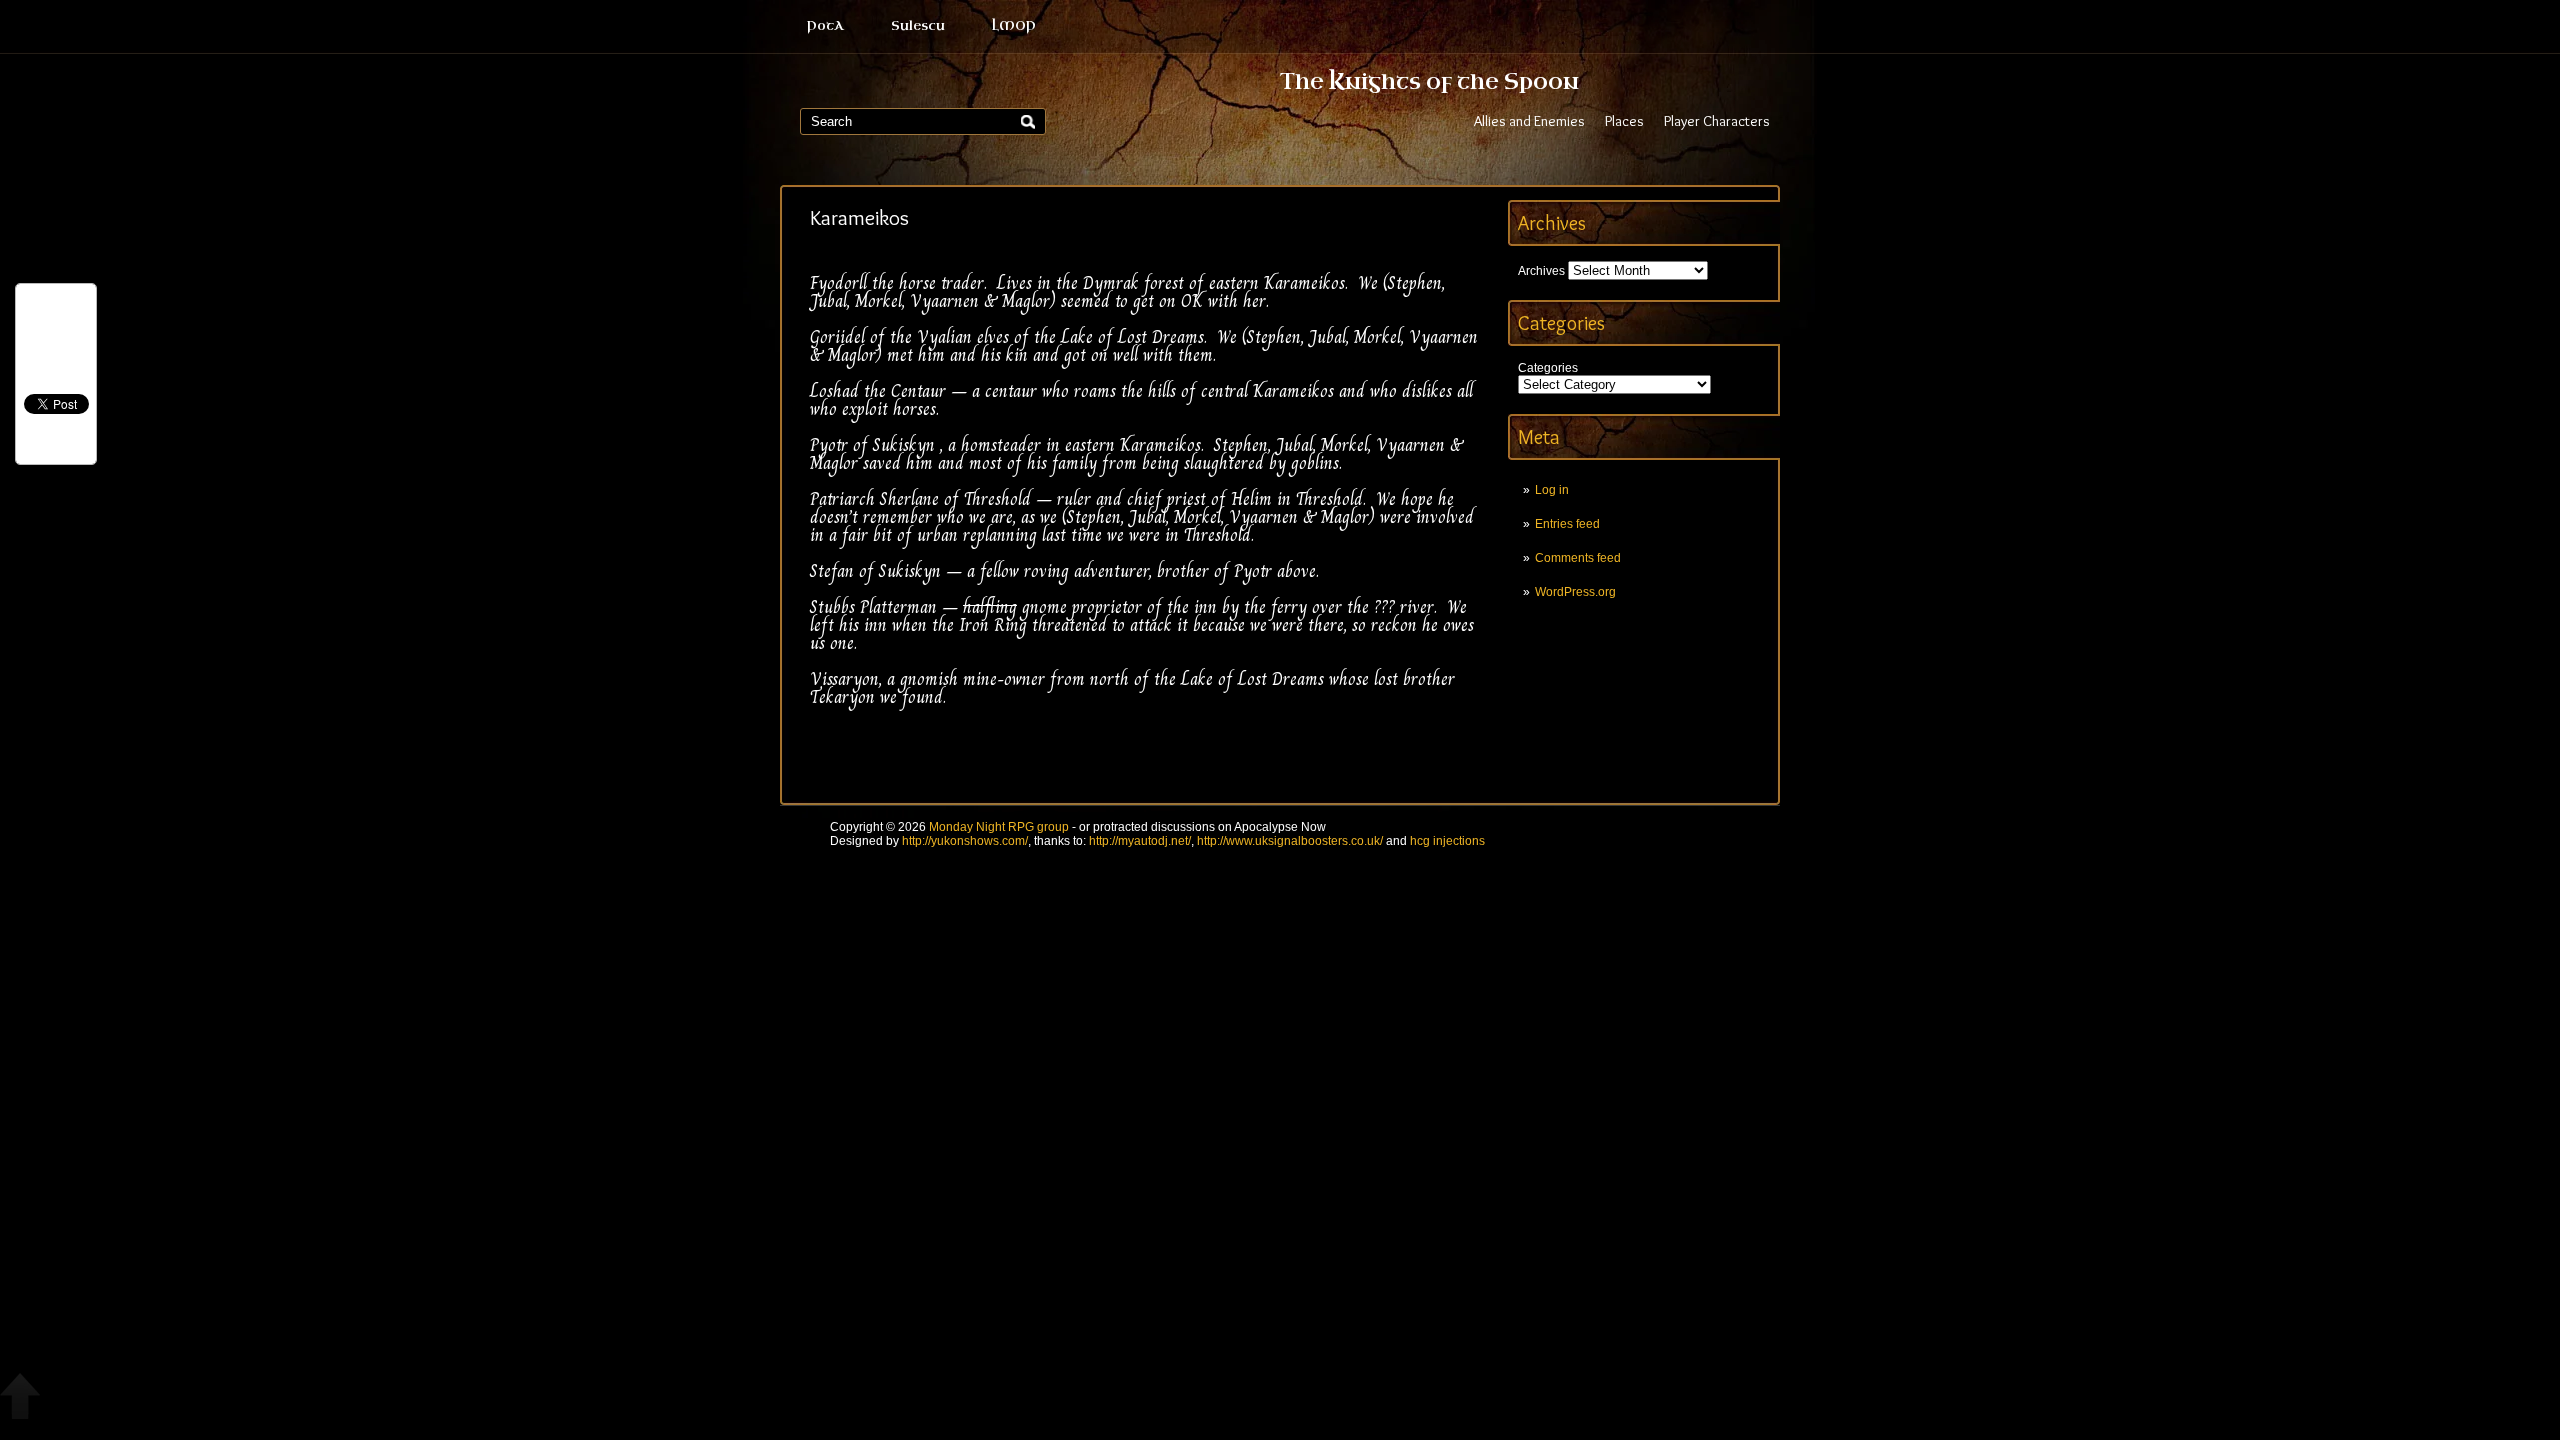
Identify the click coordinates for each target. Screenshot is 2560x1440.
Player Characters (1717, 121)
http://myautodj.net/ (1140, 841)
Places (1624, 121)
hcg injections (1447, 841)
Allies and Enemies (1529, 121)
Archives (1541, 271)
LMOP (1014, 26)
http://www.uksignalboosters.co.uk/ (1290, 841)
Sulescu (918, 26)
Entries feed (1567, 524)
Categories (1548, 368)
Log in (1552, 490)
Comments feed (1578, 558)
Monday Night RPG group (999, 827)
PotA (825, 26)
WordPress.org (1575, 592)
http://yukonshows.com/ (965, 841)
